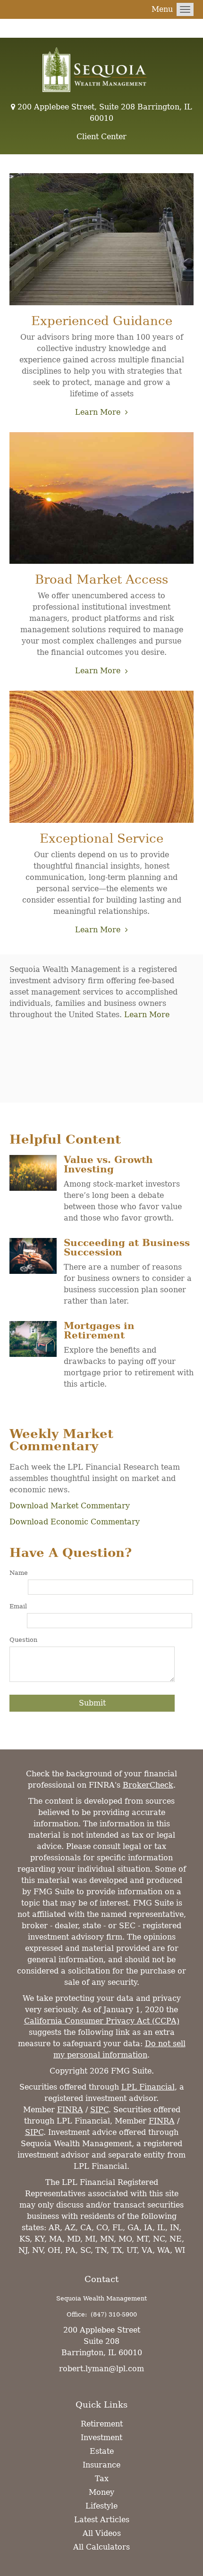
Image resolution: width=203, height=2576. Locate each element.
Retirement (102, 2424)
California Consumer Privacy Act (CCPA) (102, 2021)
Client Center (101, 137)
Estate (102, 2451)
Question (23, 1640)
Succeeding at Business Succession (127, 1247)
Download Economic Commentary (75, 1522)
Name (19, 1573)
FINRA (70, 2110)
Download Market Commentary (70, 1506)
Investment (101, 2438)
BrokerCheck (148, 1785)
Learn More (98, 412)
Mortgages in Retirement (99, 1330)
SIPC (99, 2110)
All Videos (102, 2533)
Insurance (101, 2465)
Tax (102, 2479)
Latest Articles (102, 2520)
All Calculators (101, 2547)
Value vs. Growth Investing (108, 1164)
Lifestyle (101, 2506)
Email (18, 1606)
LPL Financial (148, 2087)
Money (101, 2492)
